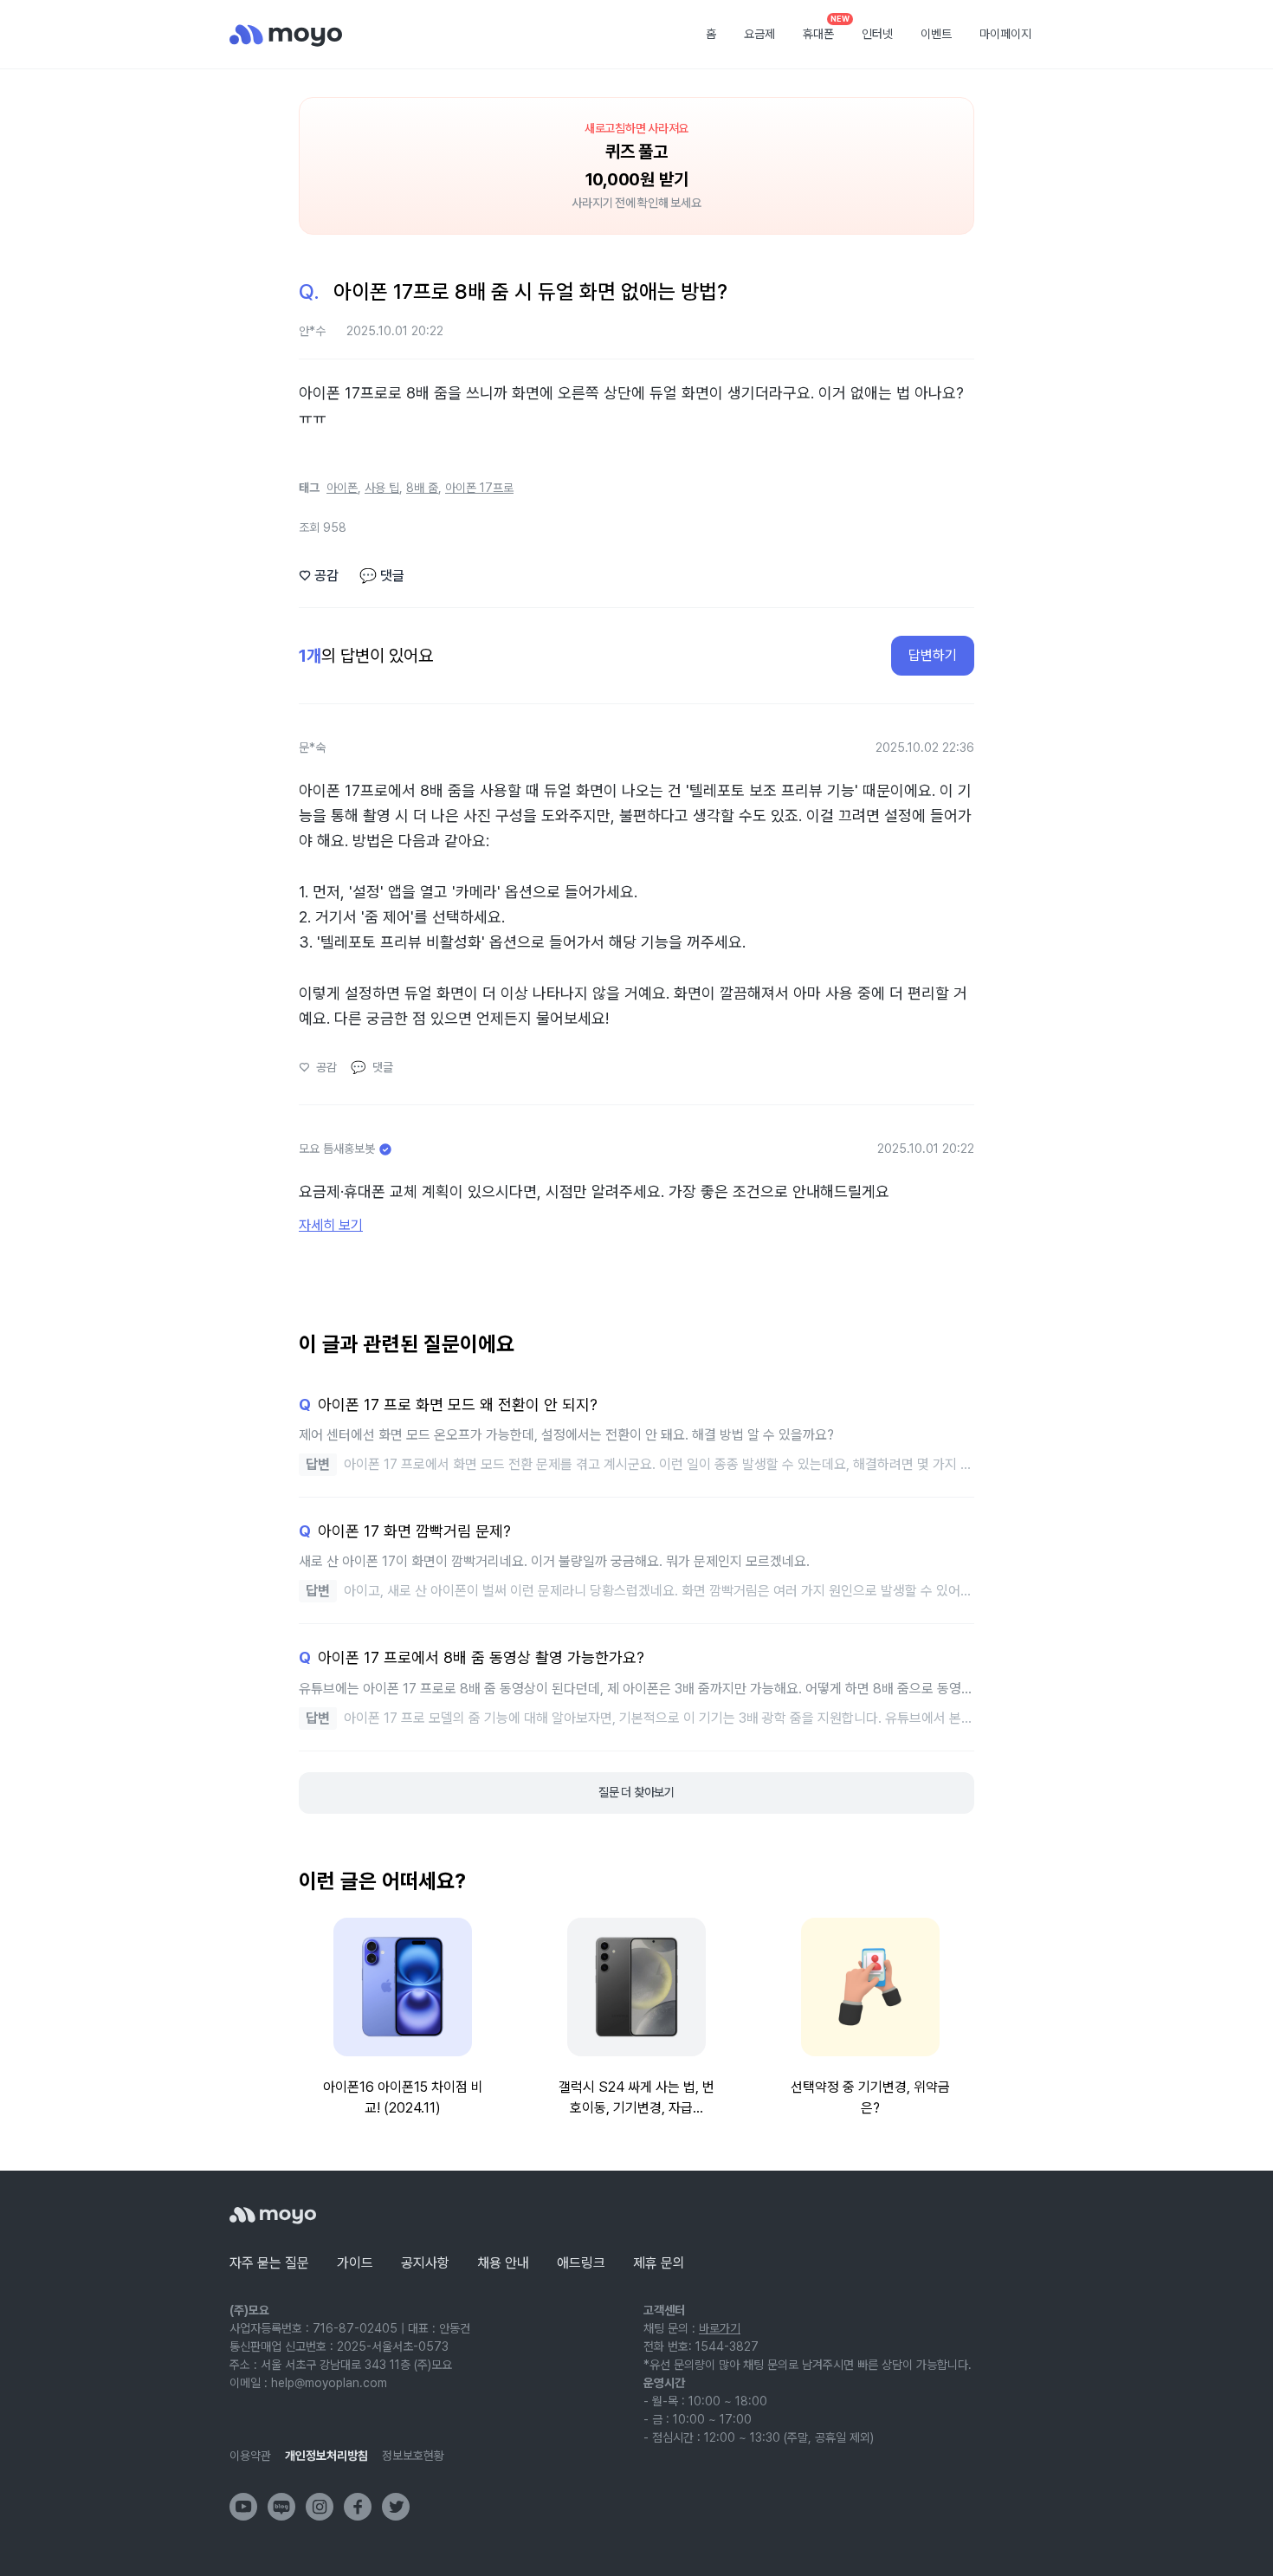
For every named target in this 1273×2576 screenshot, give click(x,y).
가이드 (355, 2263)
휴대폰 (824, 29)
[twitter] (396, 2507)
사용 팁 (382, 488)
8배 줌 (422, 488)
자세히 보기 (331, 1225)
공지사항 (425, 2263)
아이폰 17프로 (479, 488)
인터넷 (877, 34)
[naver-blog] (281, 2507)
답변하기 (933, 655)
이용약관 (250, 2456)
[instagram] (320, 2507)
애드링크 (581, 2263)
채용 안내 (503, 2263)
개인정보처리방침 (326, 2456)
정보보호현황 (413, 2456)
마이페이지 (1005, 34)
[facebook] (358, 2507)
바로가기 (720, 2328)
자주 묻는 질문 (269, 2263)
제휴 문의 (659, 2263)
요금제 (759, 34)
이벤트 (936, 34)
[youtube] (243, 2507)
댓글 (382, 576)
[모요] (273, 2215)
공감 (319, 576)
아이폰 (342, 488)
